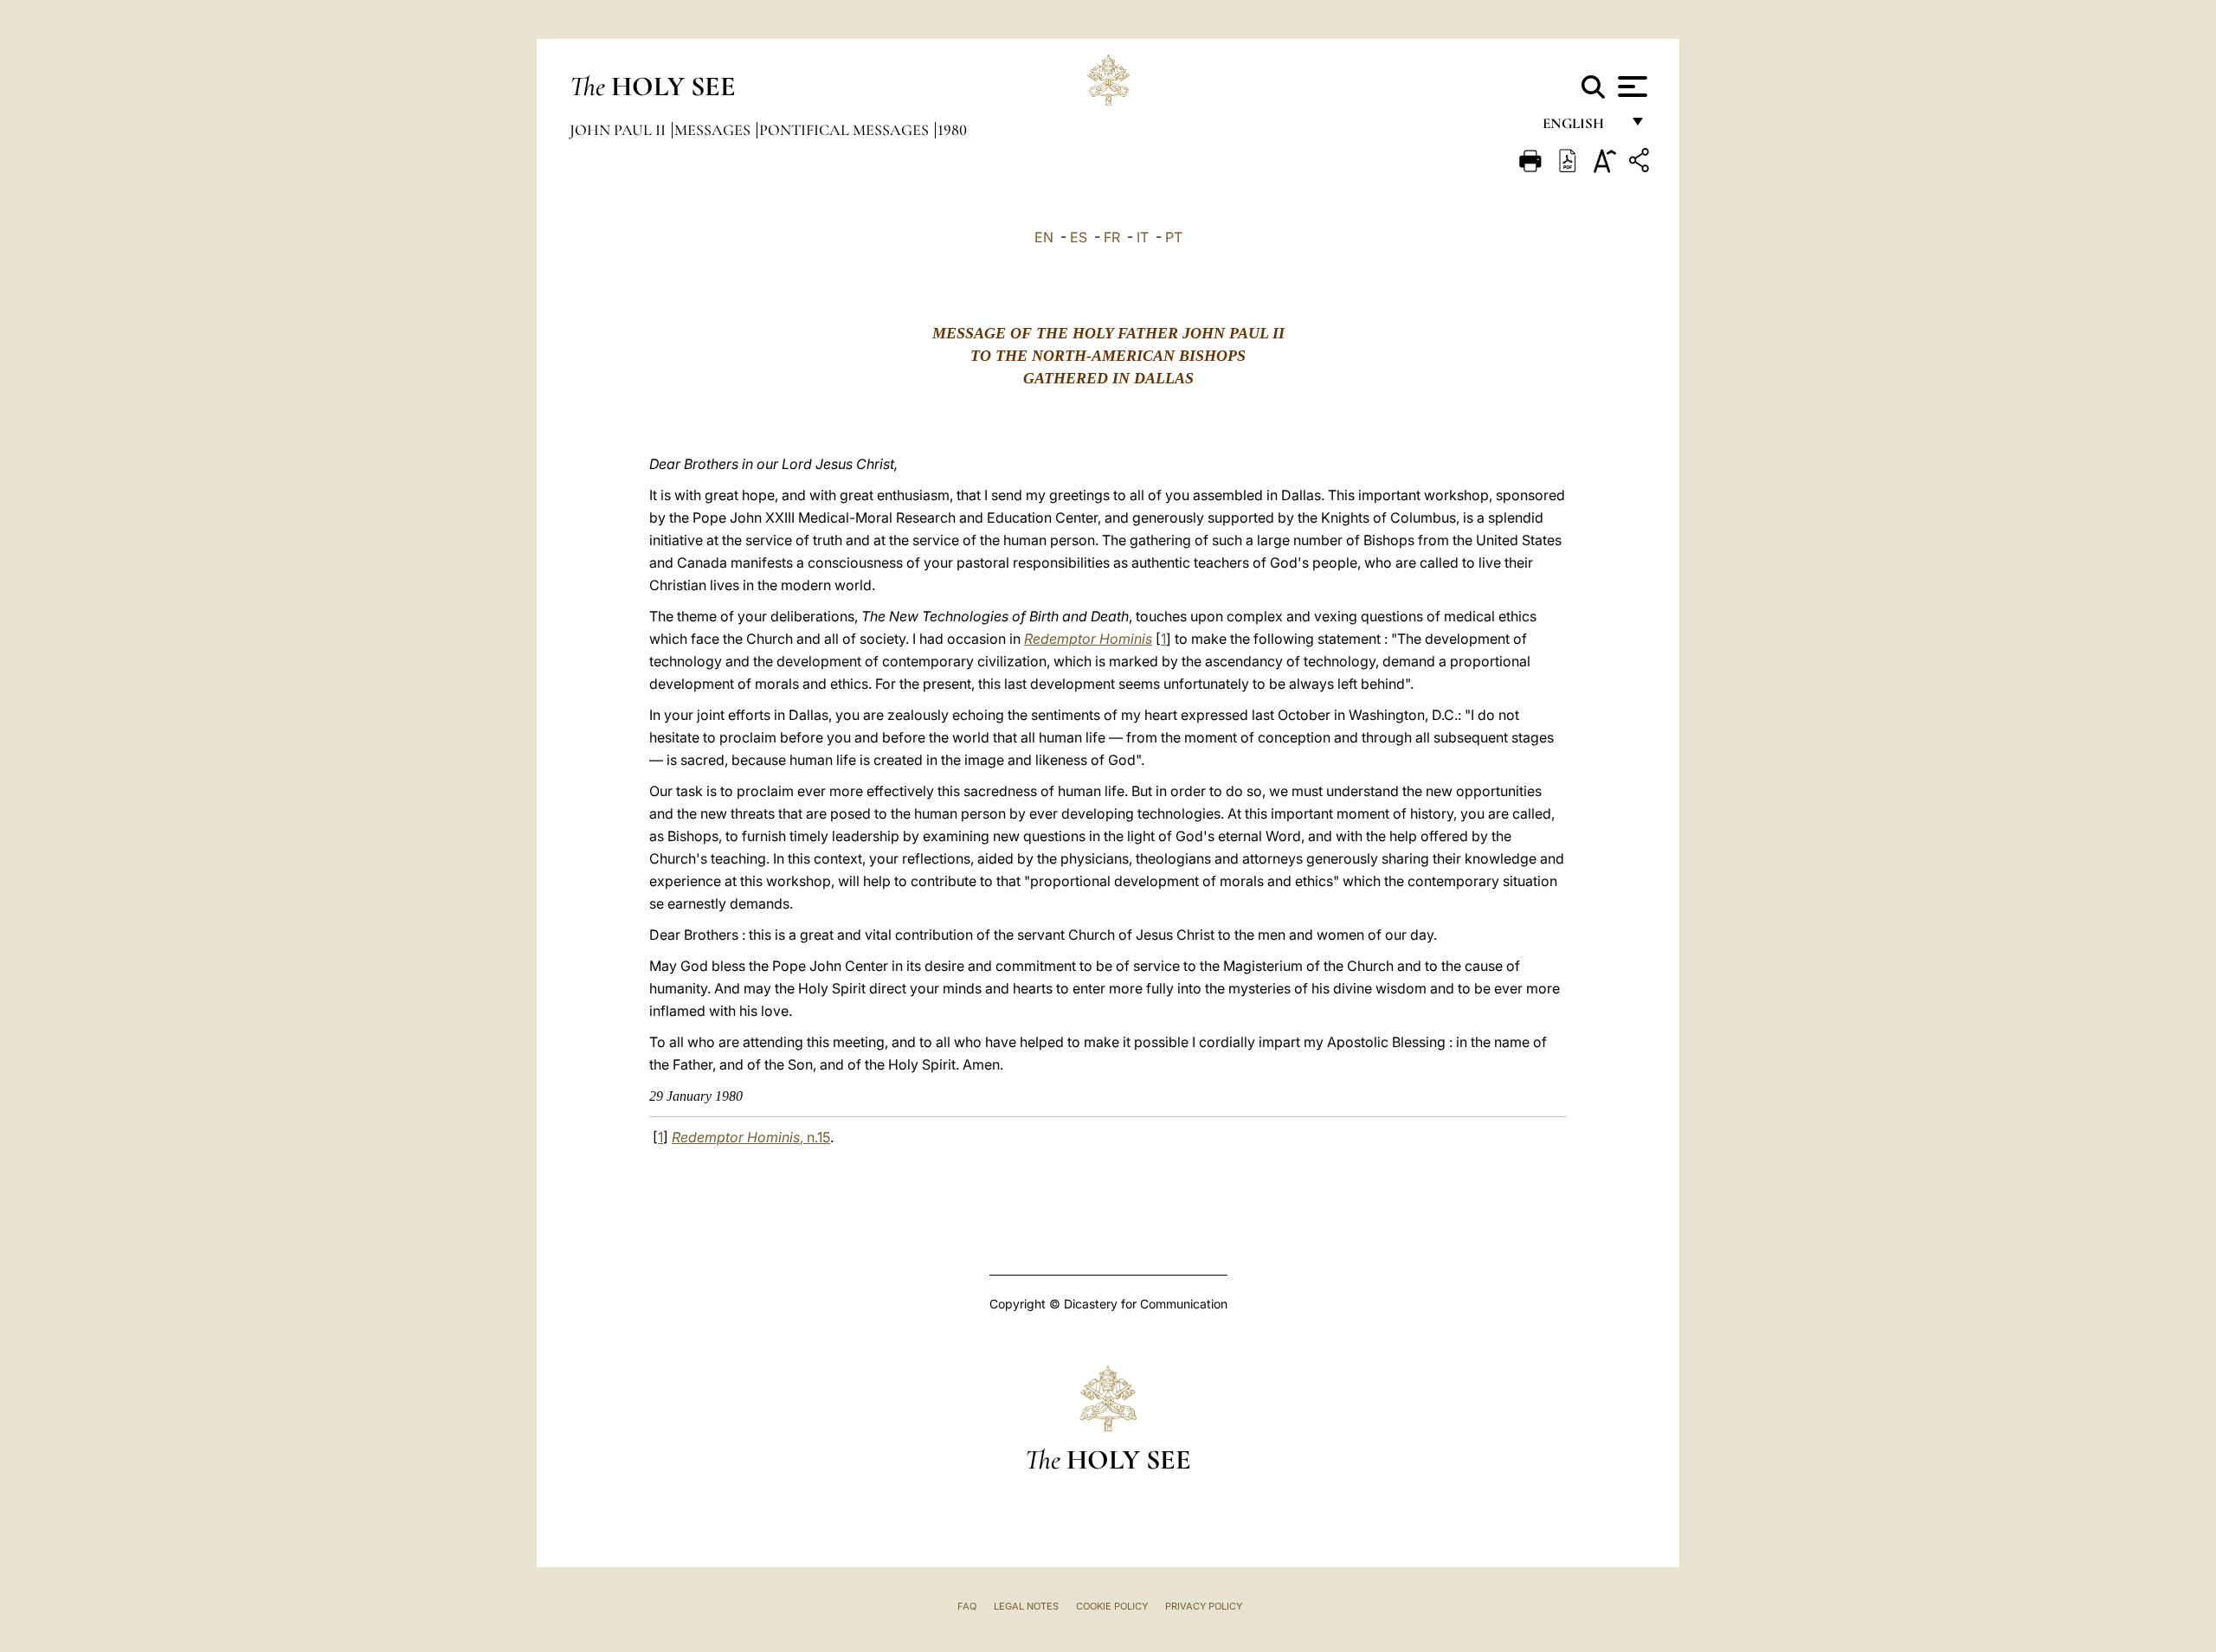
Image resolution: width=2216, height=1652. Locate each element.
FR (1112, 237)
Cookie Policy (1112, 1606)
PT (1174, 237)
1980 (952, 130)
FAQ (967, 1606)
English (1581, 128)
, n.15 (751, 1137)
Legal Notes (1026, 1606)
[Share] (1641, 163)
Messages (714, 130)
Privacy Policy (1204, 1606)
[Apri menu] (1630, 87)
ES (1079, 237)
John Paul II (619, 130)
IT (1143, 237)
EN (1044, 237)
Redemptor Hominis (1088, 639)
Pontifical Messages (846, 130)
